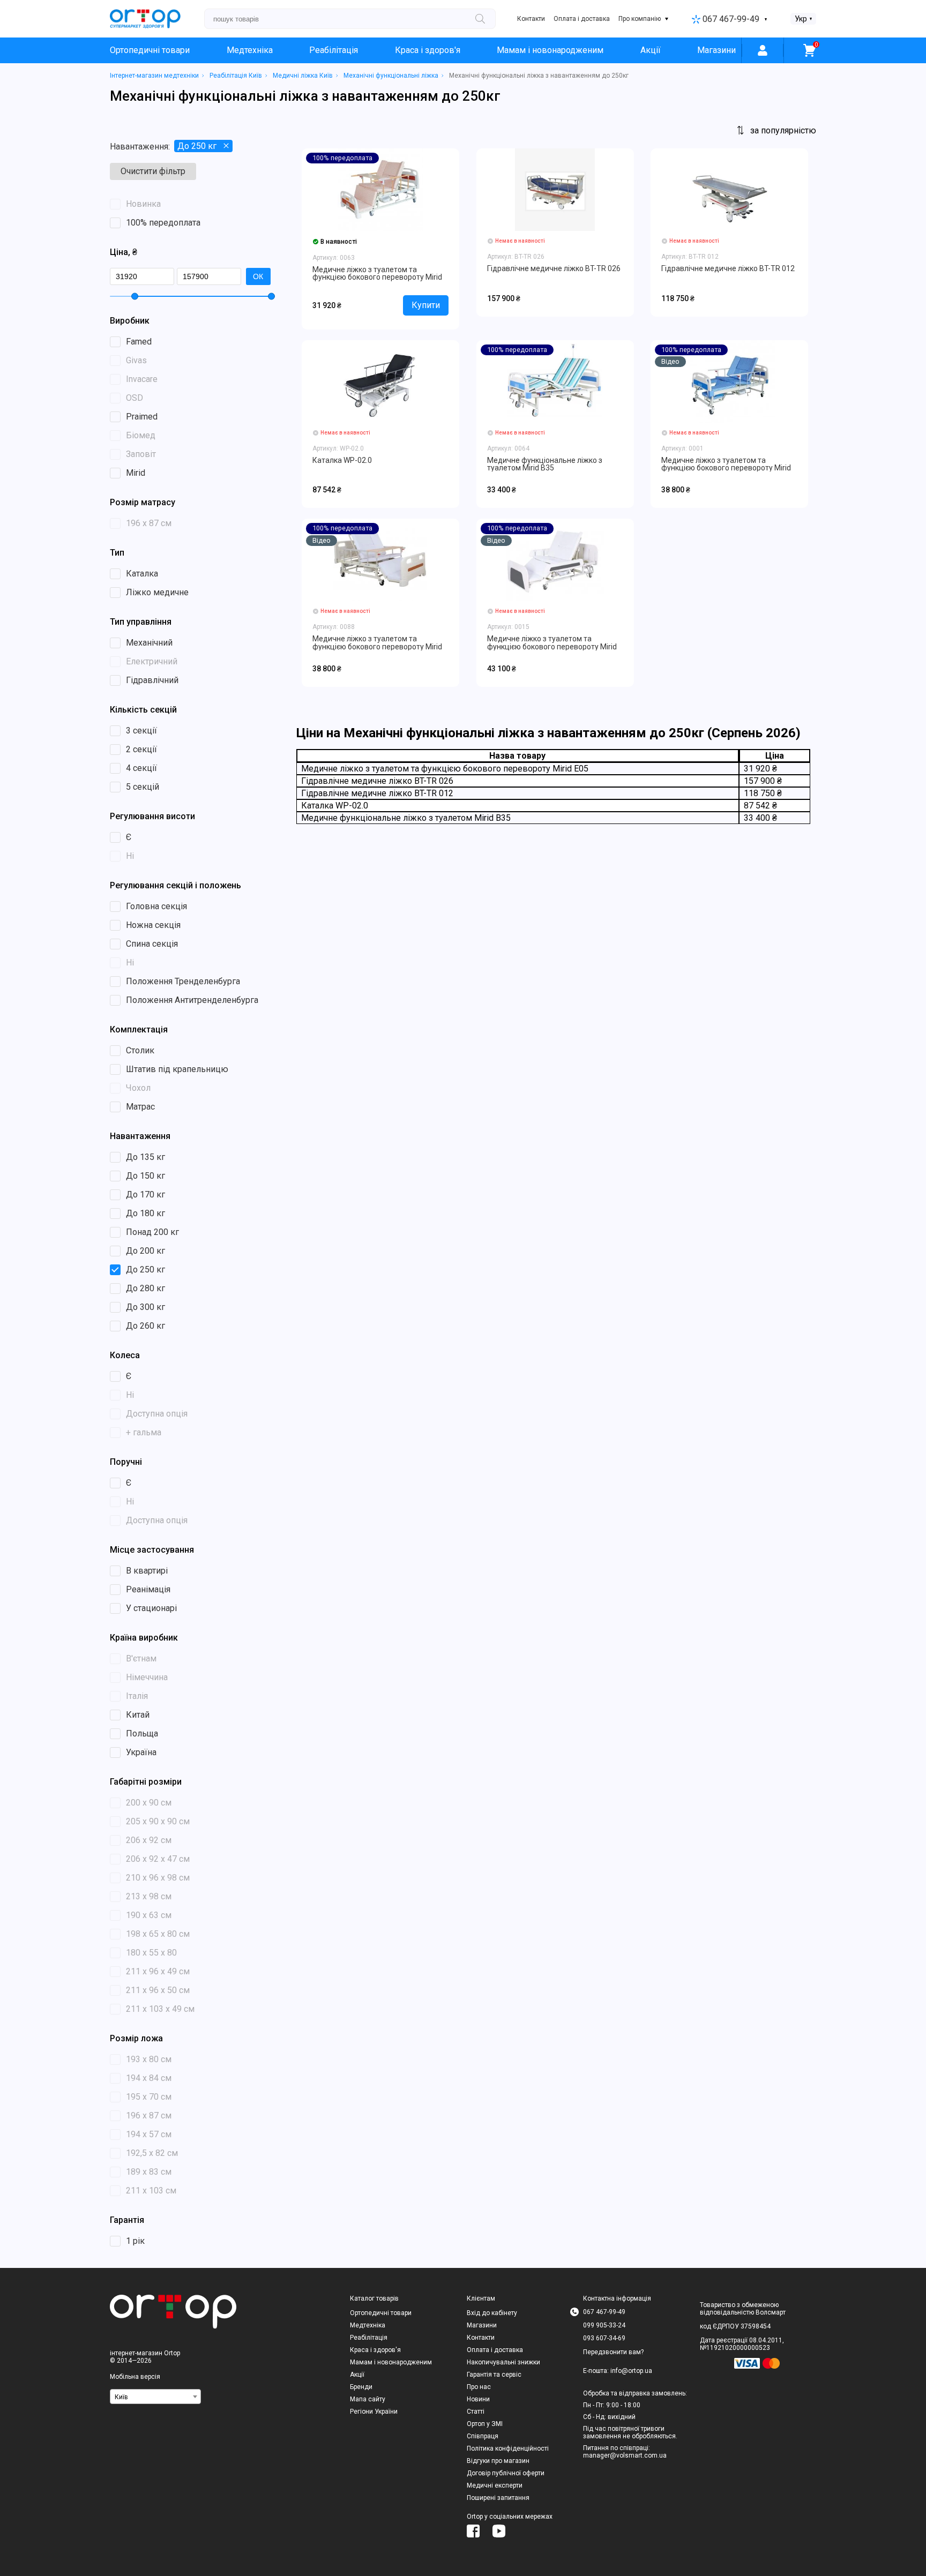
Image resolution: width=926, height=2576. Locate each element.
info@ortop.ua (631, 2371)
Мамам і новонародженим (550, 50)
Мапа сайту (368, 2399)
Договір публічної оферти (506, 2473)
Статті (476, 2412)
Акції (651, 50)
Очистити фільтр (153, 171)
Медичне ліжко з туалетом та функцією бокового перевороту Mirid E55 (552, 646)
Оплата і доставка (582, 19)
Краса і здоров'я (428, 50)
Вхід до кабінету (492, 2313)
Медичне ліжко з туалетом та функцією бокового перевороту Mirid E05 (377, 277)
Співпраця (483, 2436)
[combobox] (155, 2397)
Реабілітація (334, 50)
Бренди (361, 2387)
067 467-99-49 (731, 19)
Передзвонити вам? (613, 2352)
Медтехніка (250, 50)
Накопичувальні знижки (503, 2362)
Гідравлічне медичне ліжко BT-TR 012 (728, 268)
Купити (426, 305)
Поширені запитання (498, 2498)
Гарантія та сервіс (494, 2375)
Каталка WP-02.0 (342, 460)
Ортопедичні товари (150, 50)
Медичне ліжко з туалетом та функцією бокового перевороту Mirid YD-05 (377, 646)
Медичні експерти (495, 2485)
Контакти (531, 19)
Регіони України (374, 2412)
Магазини (716, 50)
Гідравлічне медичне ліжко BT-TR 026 (554, 268)
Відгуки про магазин (498, 2461)
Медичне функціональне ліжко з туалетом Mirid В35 (545, 464)
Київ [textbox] (121, 2397)
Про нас (479, 2387)
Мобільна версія (135, 2377)
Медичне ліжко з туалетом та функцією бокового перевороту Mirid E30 (726, 468)
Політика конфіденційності (508, 2448)
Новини (478, 2399)
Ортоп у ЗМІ (485, 2424)
